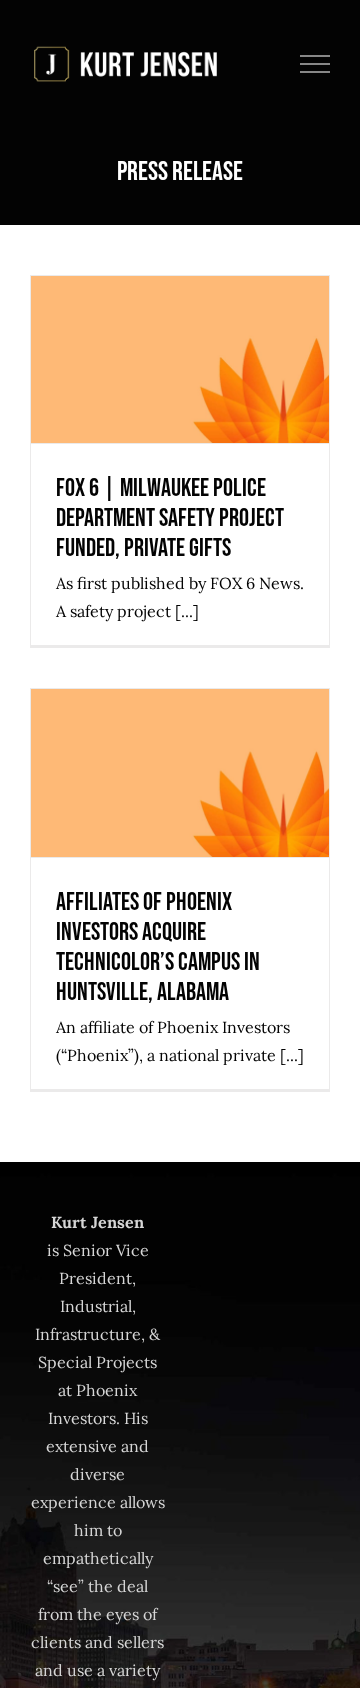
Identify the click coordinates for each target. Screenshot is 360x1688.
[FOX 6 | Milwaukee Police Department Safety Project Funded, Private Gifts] (180, 360)
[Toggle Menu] (315, 64)
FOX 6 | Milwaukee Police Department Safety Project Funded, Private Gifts (180, 286)
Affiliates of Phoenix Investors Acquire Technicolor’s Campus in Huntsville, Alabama (180, 699)
